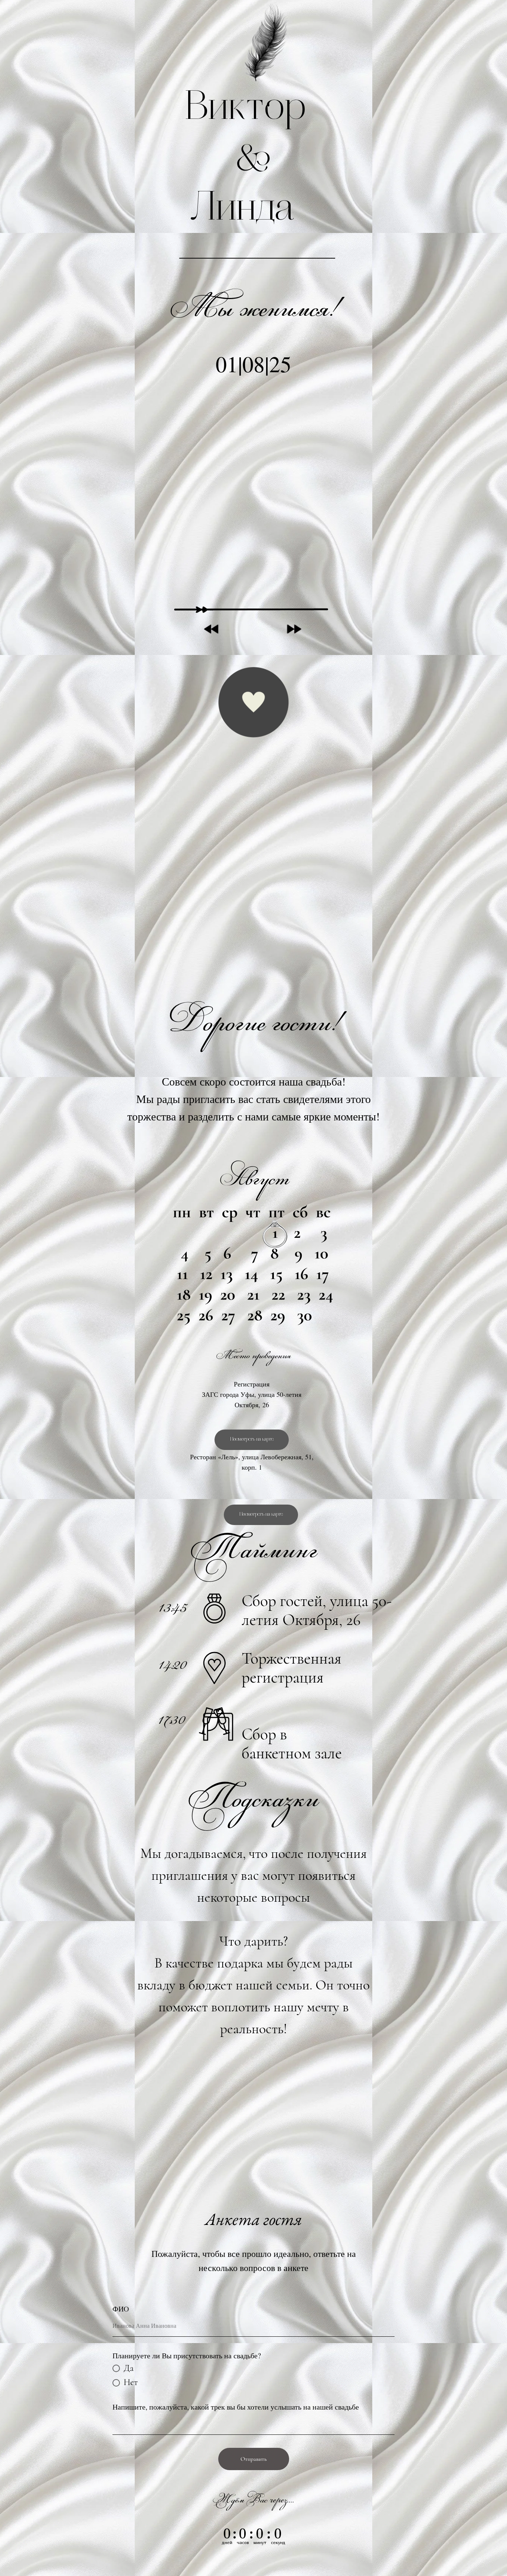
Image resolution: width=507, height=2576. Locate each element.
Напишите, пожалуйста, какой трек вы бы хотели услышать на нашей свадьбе (236, 2407)
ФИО (121, 2309)
